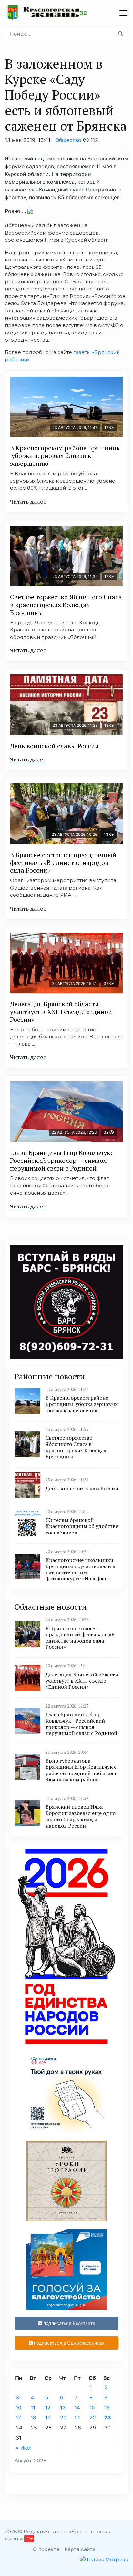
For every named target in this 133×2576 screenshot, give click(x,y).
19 (48, 2418)
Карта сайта (80, 2549)
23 (108, 2418)
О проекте (46, 2549)
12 (48, 2407)
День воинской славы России (54, 746)
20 (63, 2418)
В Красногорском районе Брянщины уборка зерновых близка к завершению (66, 456)
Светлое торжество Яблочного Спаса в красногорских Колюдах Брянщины (66, 605)
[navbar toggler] (123, 13)
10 (19, 2407)
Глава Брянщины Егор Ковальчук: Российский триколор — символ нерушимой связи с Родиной (62, 1160)
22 (93, 2418)
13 (63, 2407)
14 (77, 2407)
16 (107, 2407)
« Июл (24, 2448)
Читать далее (28, 501)
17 (18, 2418)
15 (92, 2407)
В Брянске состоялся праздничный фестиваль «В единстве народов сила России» (63, 862)
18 (33, 2418)
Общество (68, 140)
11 (33, 2407)
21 (77, 2418)
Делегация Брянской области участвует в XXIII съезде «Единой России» (61, 1012)
